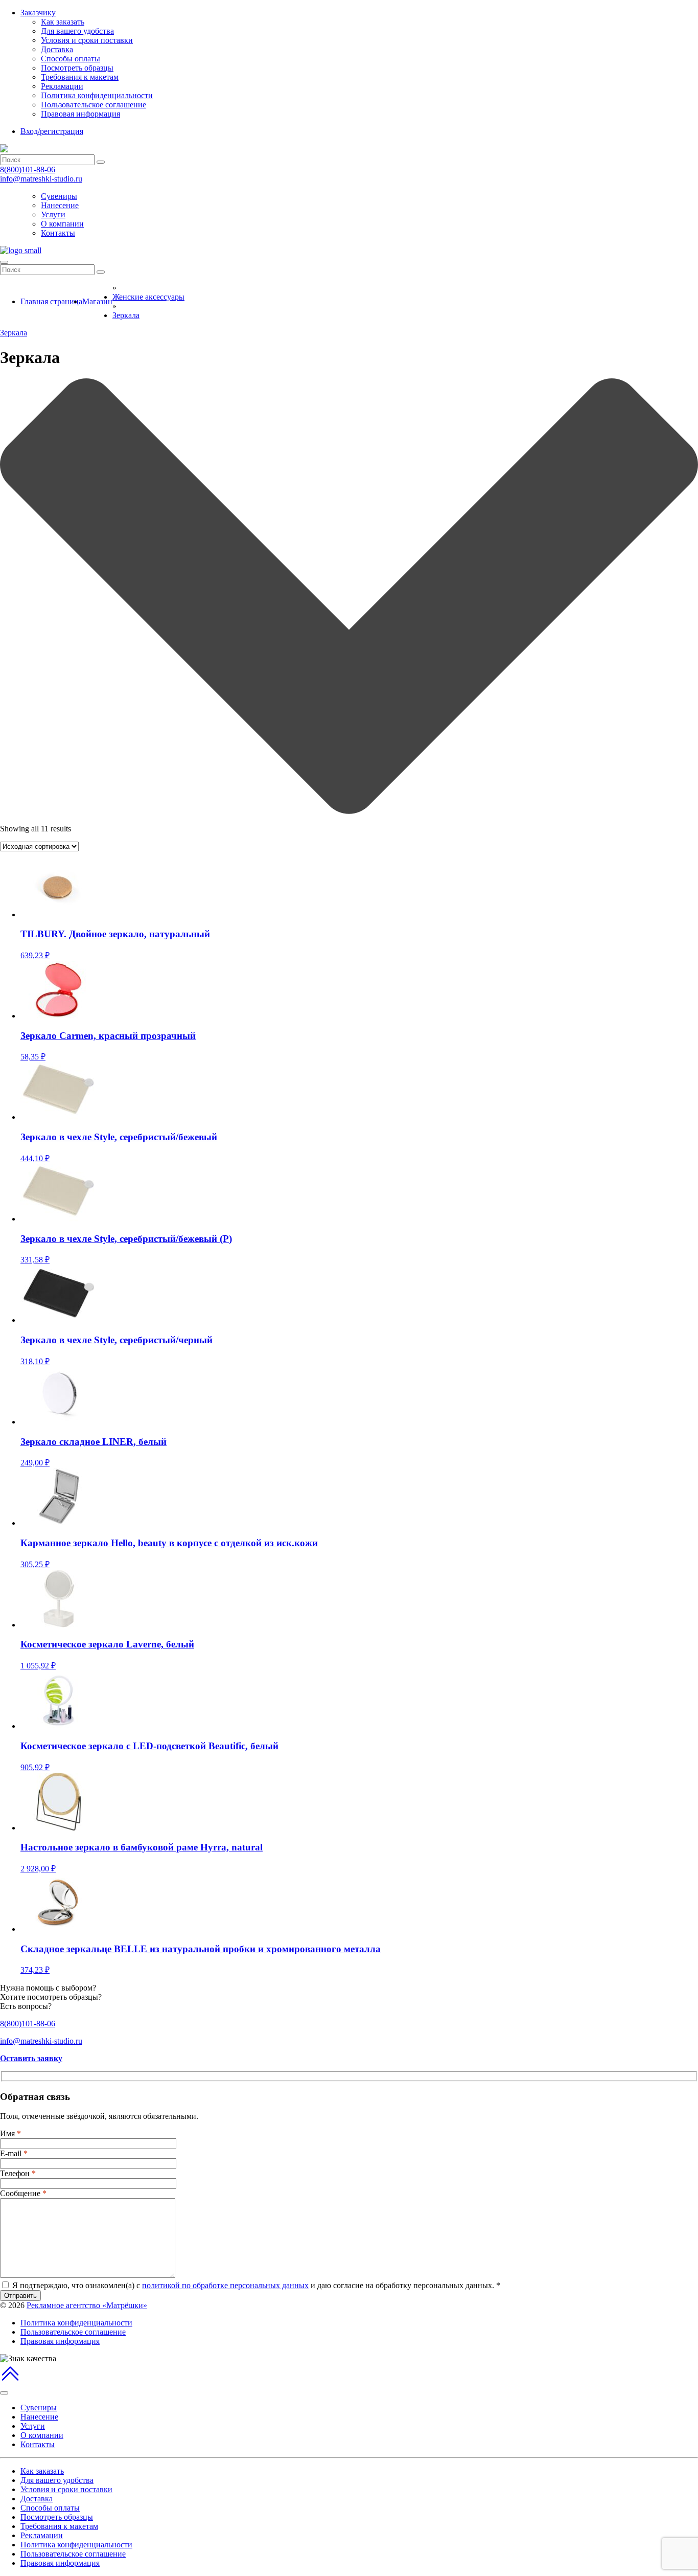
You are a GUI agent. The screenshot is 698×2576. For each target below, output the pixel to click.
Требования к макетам (80, 77)
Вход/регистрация (52, 131)
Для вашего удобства (77, 31)
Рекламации (62, 86)
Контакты (58, 233)
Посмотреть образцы (77, 68)
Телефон (18, 2173)
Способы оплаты (71, 59)
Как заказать (63, 22)
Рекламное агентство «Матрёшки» (87, 2305)
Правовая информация (80, 114)
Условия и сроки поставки (87, 40)
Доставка (57, 49)
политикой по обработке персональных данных (225, 2285)
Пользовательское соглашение (94, 105)
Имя (10, 2133)
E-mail (14, 2153)
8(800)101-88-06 (28, 170)
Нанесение (60, 205)
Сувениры (59, 196)
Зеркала (14, 333)
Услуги (53, 214)
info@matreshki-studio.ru (41, 179)
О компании (62, 224)
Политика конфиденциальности (97, 95)
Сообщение (23, 2193)
